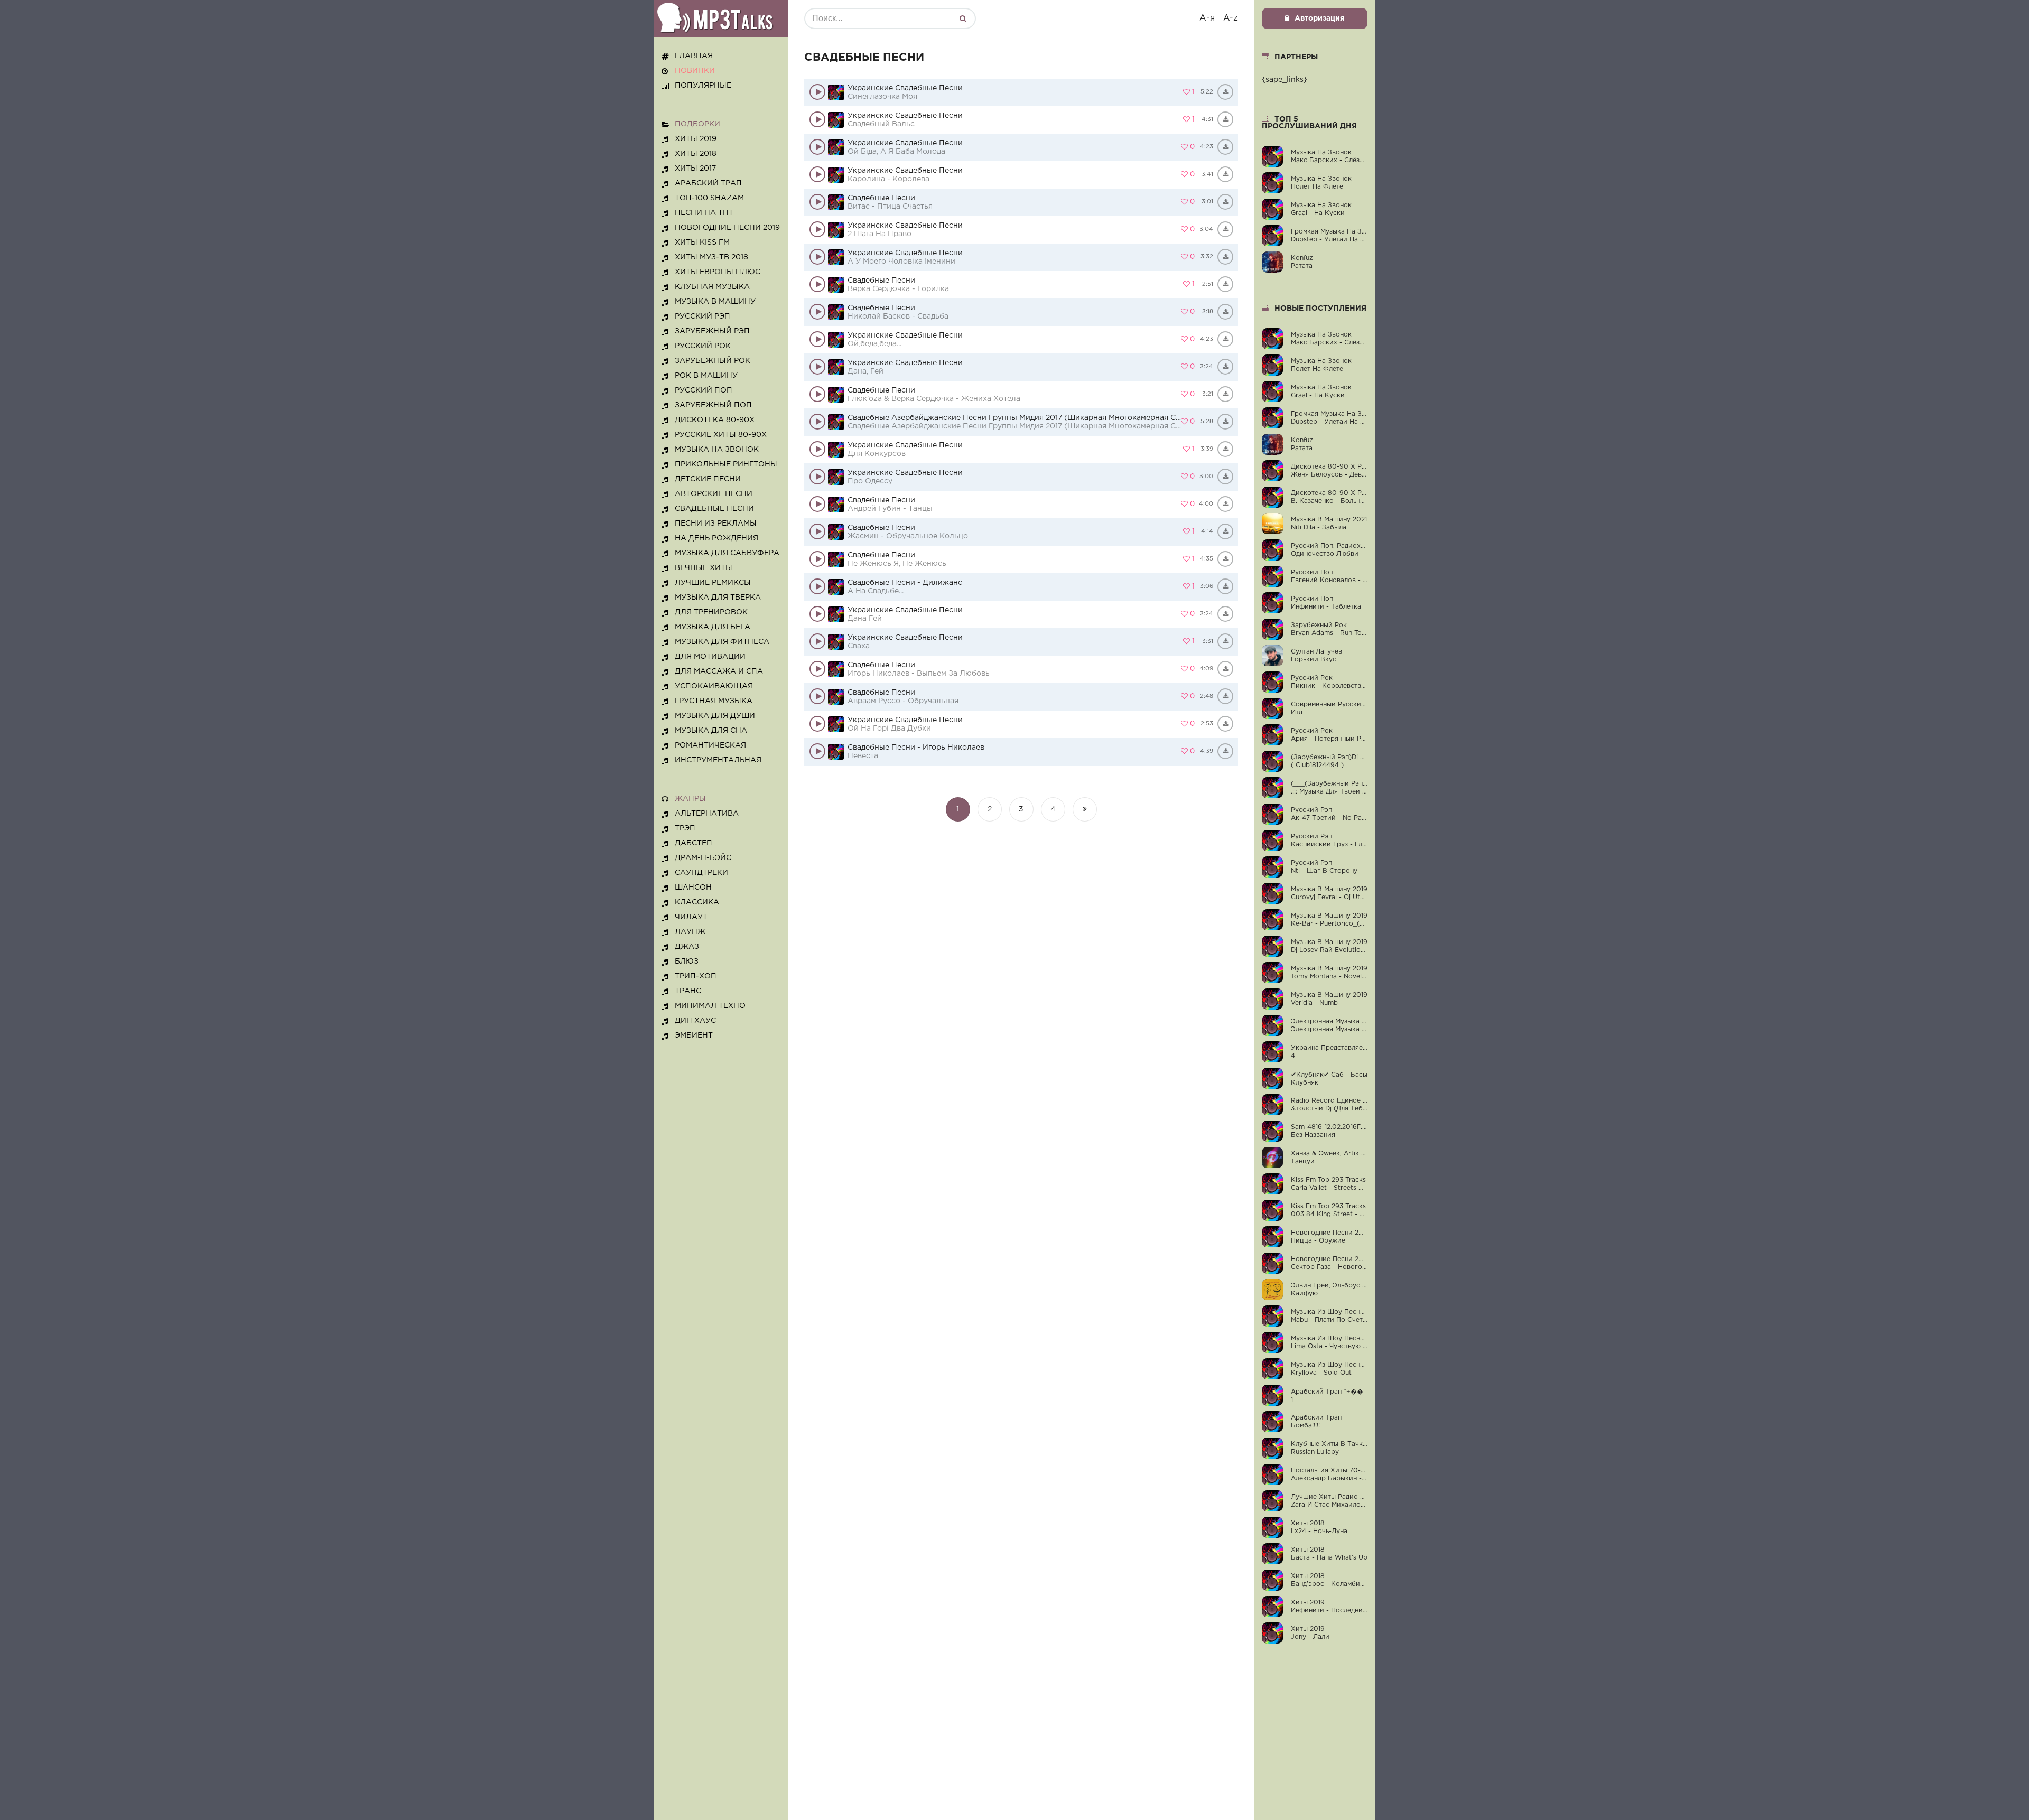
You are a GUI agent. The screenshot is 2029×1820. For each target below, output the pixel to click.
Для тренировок (711, 612)
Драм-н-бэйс (703, 858)
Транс (688, 991)
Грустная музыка (714, 701)
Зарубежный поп (713, 405)
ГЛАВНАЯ (694, 56)
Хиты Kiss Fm (702, 242)
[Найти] (963, 18)
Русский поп (704, 390)
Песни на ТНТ (704, 213)
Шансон (693, 888)
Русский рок (703, 346)
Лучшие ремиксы (713, 583)
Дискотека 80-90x (715, 420)
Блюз (687, 962)
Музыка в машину (715, 302)
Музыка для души (715, 716)
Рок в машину (706, 376)
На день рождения (716, 538)
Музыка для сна (711, 731)
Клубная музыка (712, 287)
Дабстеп (694, 843)
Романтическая (710, 745)
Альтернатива (707, 814)
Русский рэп (702, 316)
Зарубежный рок (713, 361)
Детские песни (708, 479)
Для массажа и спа (719, 671)
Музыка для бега (713, 627)
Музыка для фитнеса (722, 642)
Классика (697, 902)
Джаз (687, 947)
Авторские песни (714, 494)
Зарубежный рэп (712, 331)
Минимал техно (710, 1006)
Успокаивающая (714, 686)
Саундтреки (701, 873)
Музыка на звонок (717, 450)
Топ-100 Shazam (709, 198)
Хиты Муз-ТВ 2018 (711, 257)
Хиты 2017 (695, 169)
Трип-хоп (696, 976)
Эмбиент (694, 1035)
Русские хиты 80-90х (721, 435)
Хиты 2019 (696, 139)
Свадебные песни (714, 509)
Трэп (685, 828)
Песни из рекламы (716, 524)
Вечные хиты (704, 568)
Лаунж (690, 932)
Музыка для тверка (718, 598)
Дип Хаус (695, 1021)
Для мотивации (710, 657)
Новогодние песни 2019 (727, 228)
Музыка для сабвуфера (727, 553)
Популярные (703, 86)
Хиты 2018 (696, 154)
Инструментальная (718, 760)
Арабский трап (708, 183)
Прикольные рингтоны (726, 464)
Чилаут (691, 917)
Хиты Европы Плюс (718, 272)
